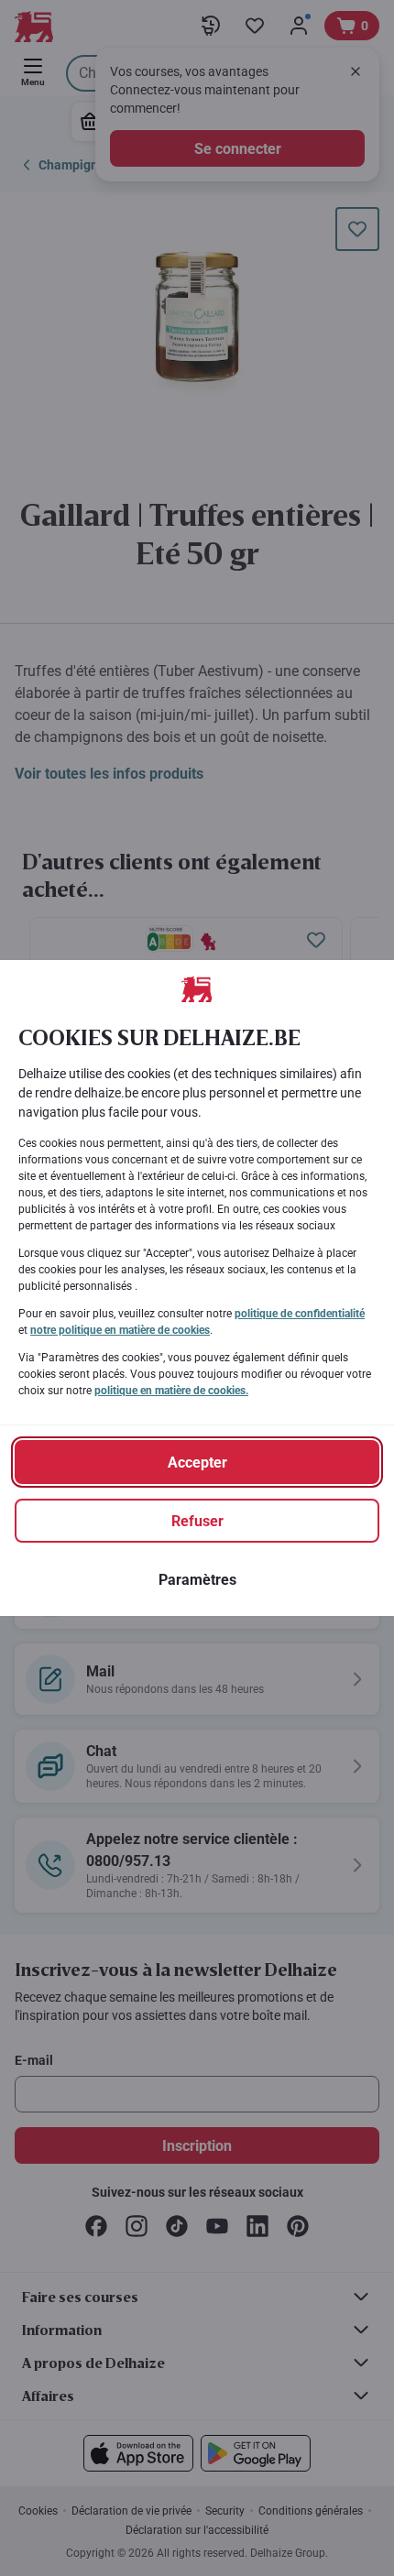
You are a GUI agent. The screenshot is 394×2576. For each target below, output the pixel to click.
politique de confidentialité (300, 1314)
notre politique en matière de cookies (120, 1330)
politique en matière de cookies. (171, 1391)
